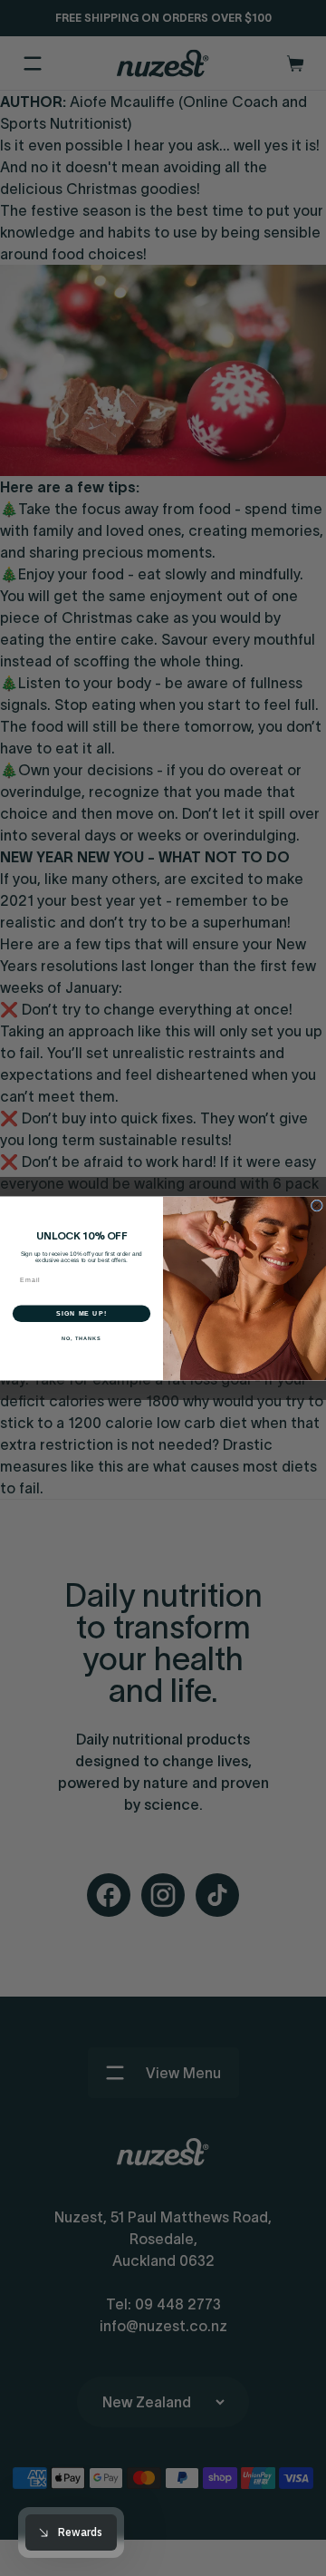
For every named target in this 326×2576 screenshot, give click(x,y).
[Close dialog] (316, 1205)
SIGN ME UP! (81, 1313)
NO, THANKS (81, 1338)
